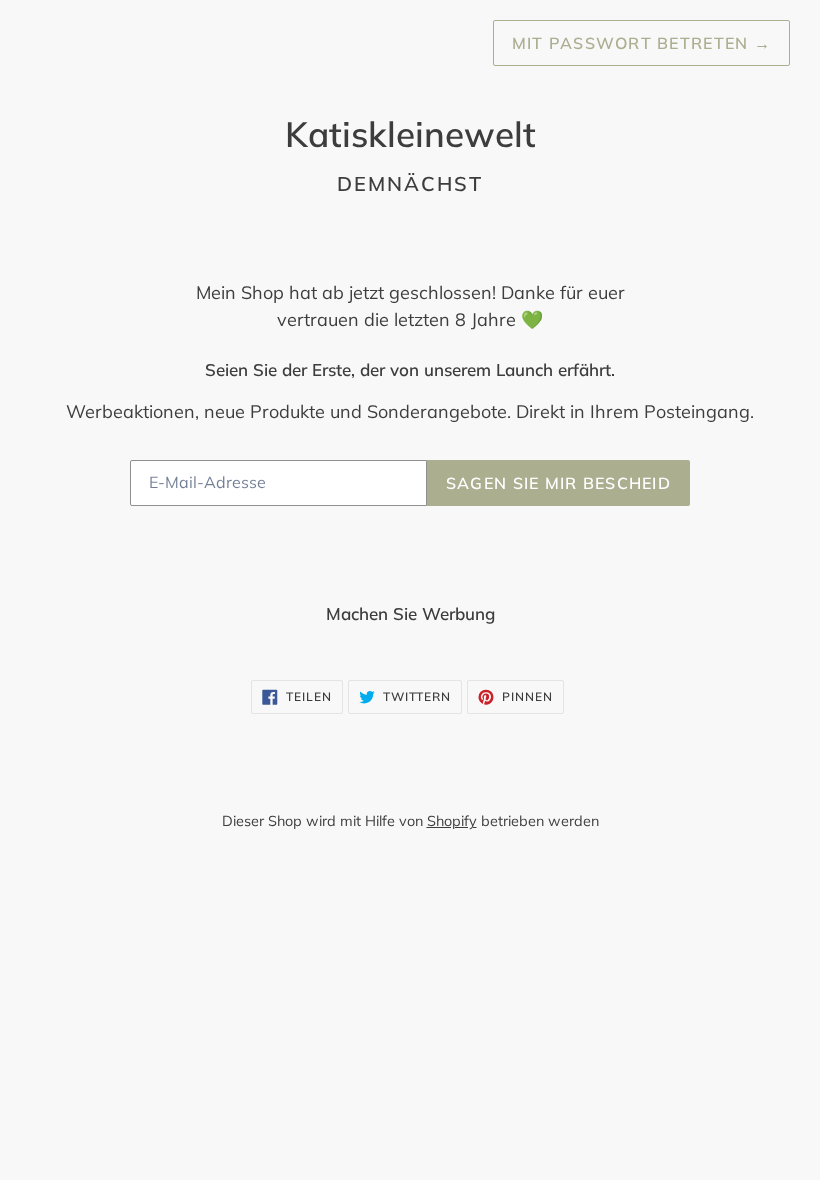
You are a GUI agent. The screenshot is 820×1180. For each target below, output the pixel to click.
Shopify (452, 821)
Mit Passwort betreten (641, 43)
